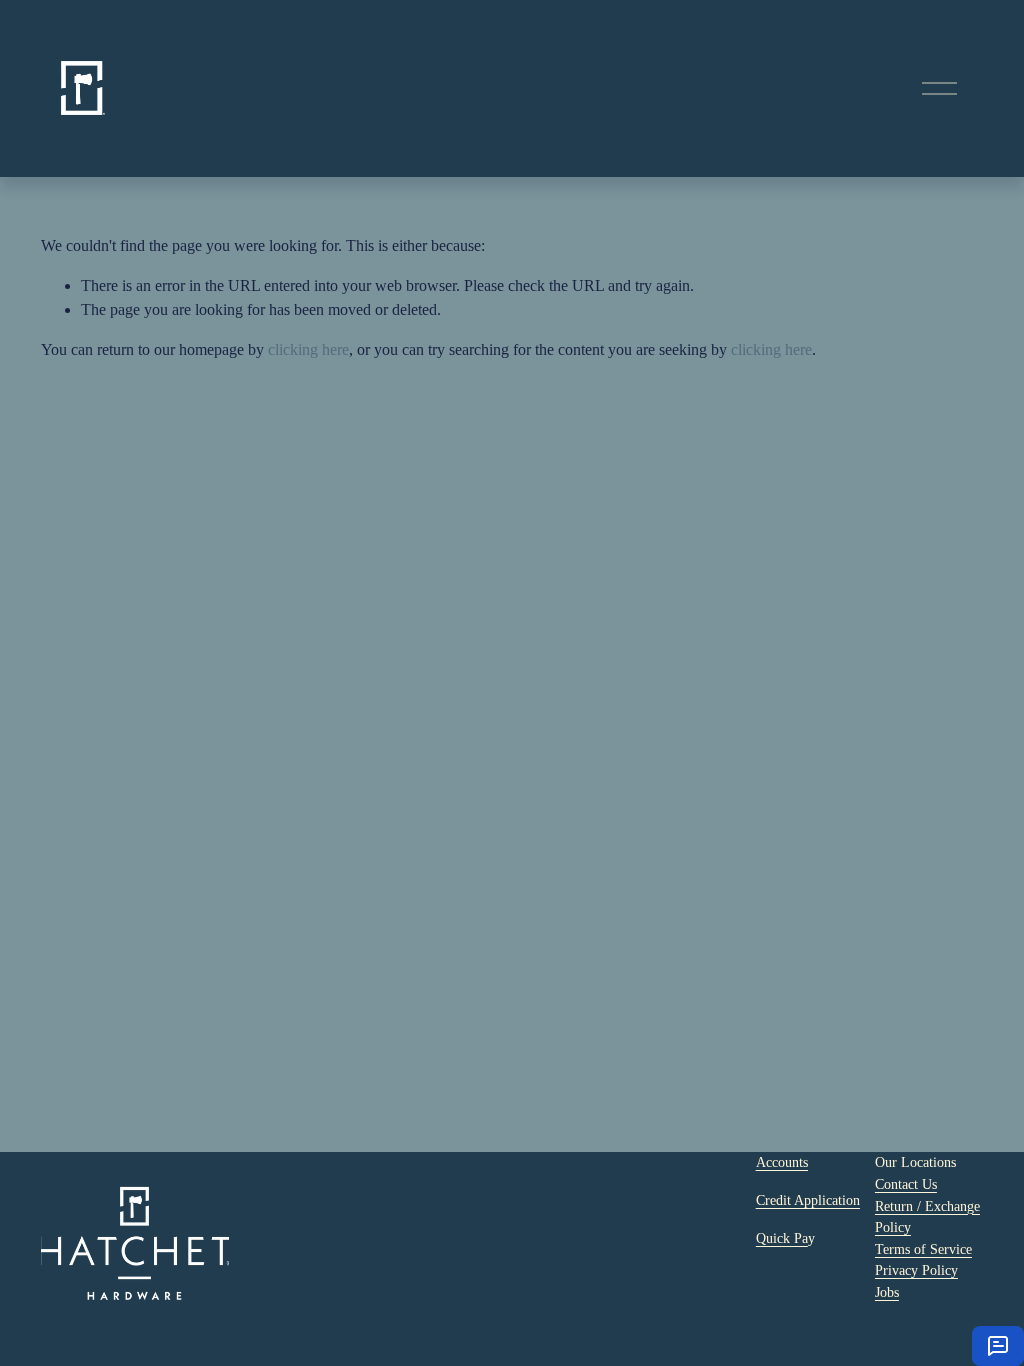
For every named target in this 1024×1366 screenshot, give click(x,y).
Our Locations (915, 1162)
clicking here (308, 349)
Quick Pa (782, 1238)
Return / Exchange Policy (927, 1217)
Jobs (887, 1292)
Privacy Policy (916, 1270)
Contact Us (906, 1184)
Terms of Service (923, 1249)
